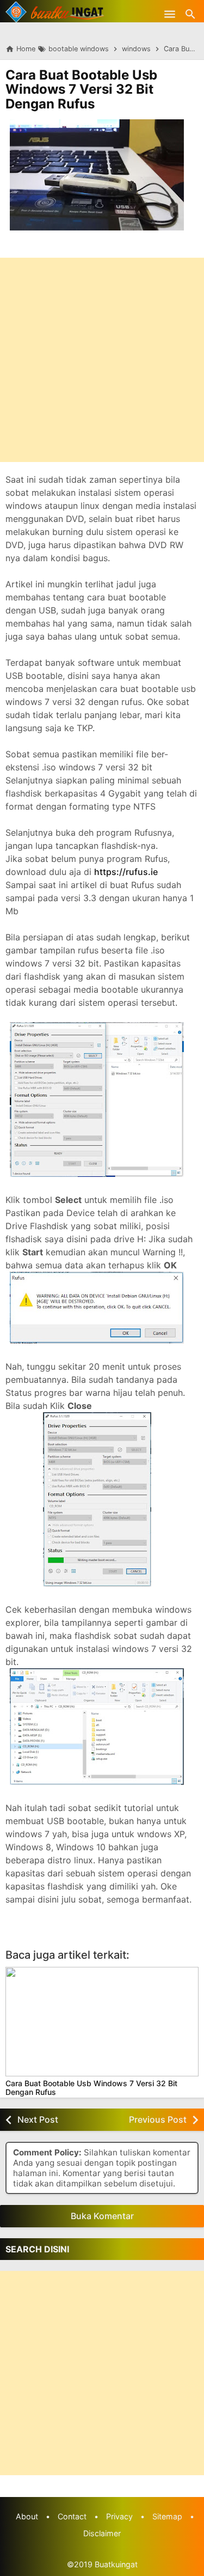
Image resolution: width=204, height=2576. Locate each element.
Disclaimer (102, 2533)
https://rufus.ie (126, 872)
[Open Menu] (170, 14)
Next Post (38, 2119)
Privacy (119, 2516)
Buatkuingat (116, 2564)
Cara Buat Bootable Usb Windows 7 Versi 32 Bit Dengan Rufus (81, 89)
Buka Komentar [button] (102, 2216)
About (27, 2516)
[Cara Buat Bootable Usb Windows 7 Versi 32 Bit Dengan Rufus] (102, 2022)
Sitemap (167, 2516)
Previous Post (158, 2119)
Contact (72, 2516)
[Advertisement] (102, 360)
